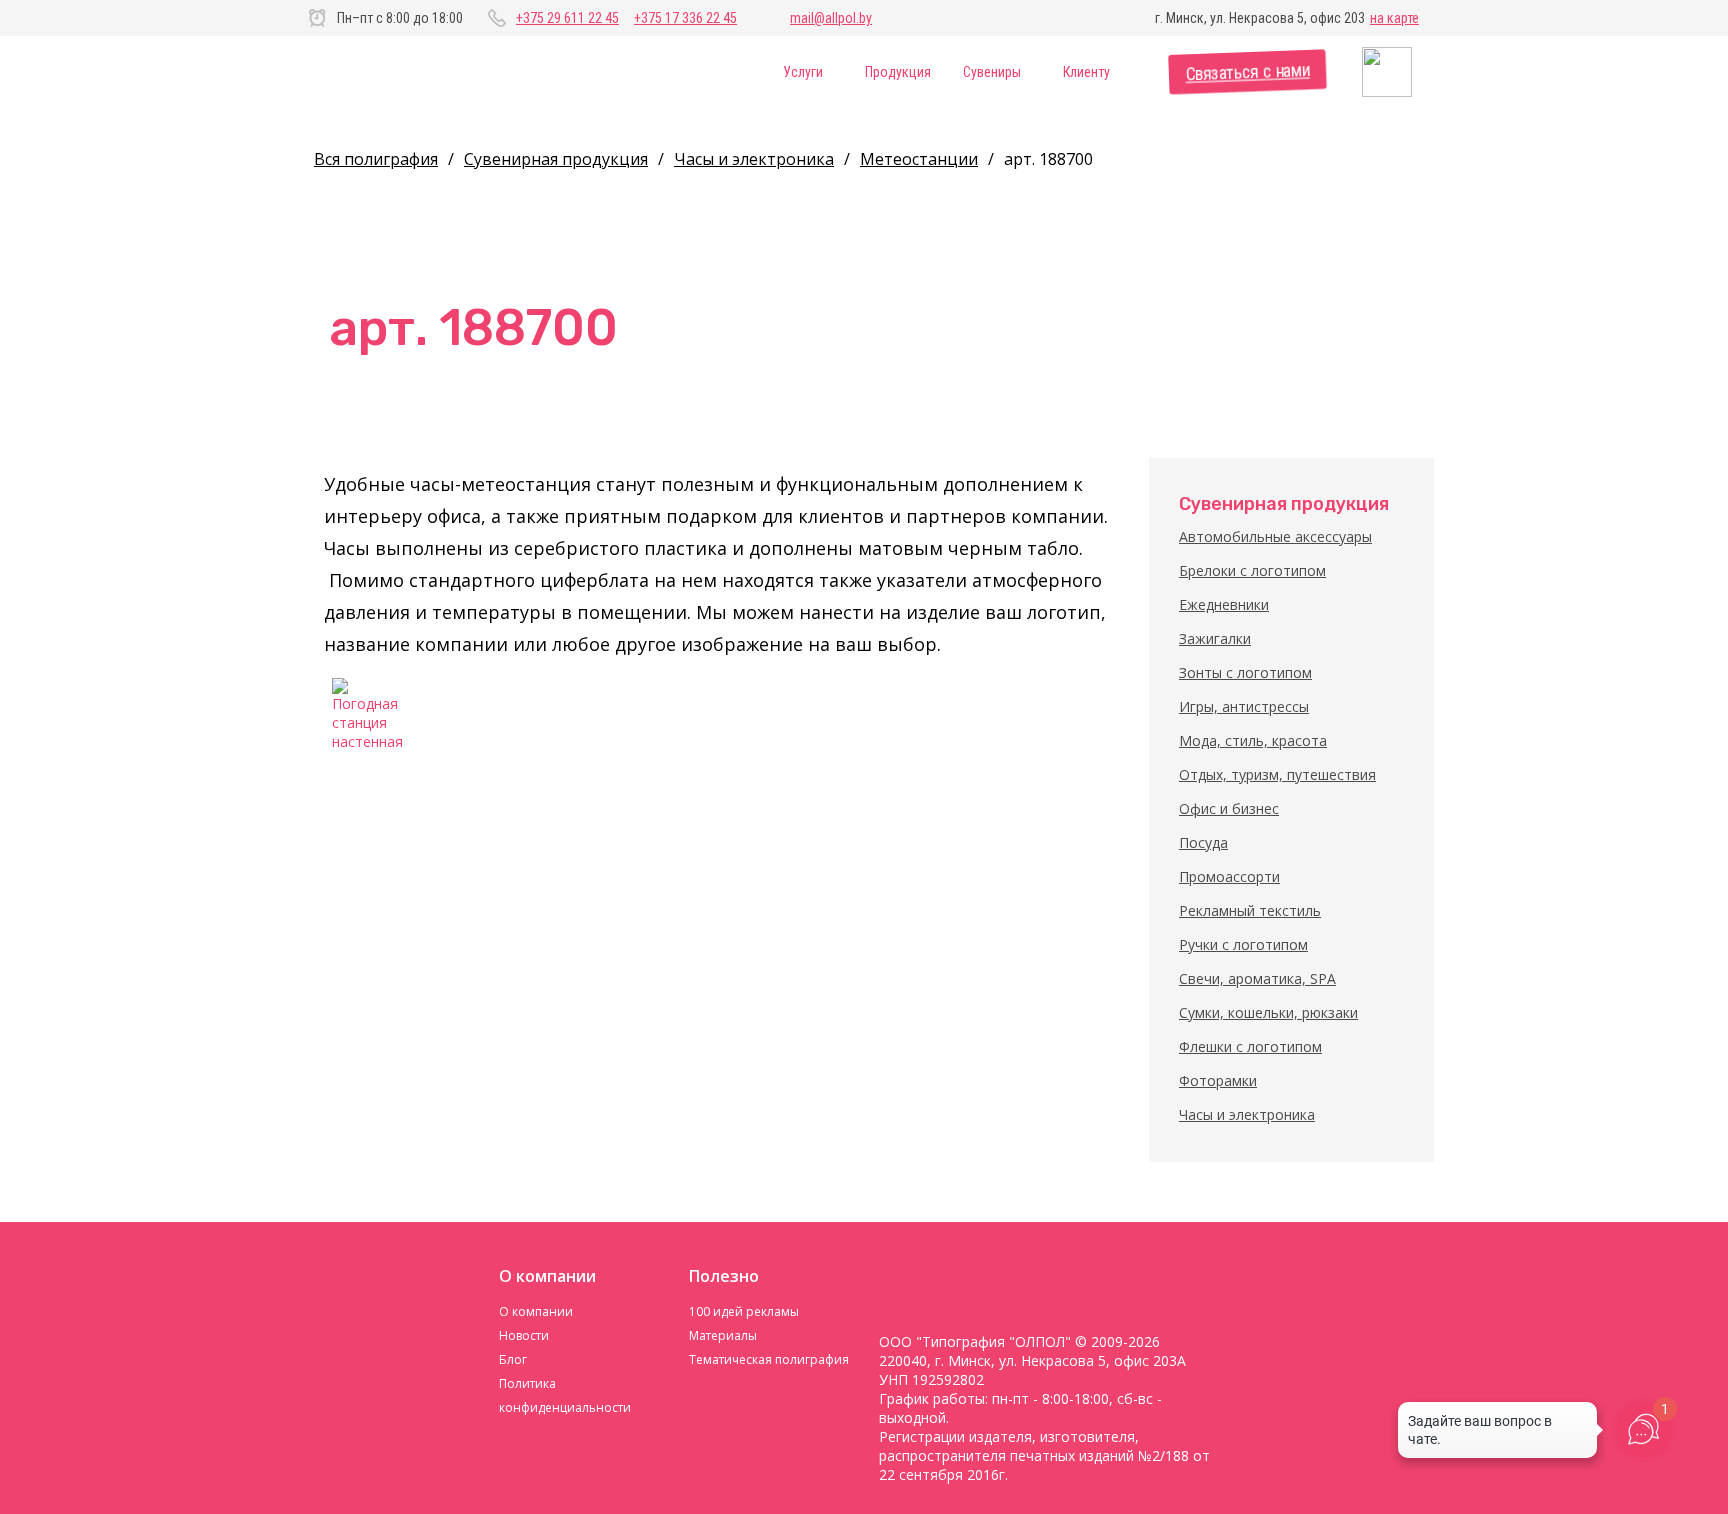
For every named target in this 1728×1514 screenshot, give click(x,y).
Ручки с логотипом (1243, 944)
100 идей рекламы (744, 1311)
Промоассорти (1229, 876)
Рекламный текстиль (1250, 910)
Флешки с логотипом (1250, 1046)
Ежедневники (1224, 604)
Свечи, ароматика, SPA (1257, 978)
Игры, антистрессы (1244, 706)
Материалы (723, 1335)
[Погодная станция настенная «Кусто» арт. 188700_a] (369, 715)
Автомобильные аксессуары (1275, 536)
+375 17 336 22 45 (685, 18)
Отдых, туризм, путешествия (1277, 774)
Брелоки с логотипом (1252, 570)
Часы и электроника (1247, 1114)
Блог (513, 1359)
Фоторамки (1218, 1080)
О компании (536, 1311)
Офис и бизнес (1229, 808)
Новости (524, 1335)
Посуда (1203, 842)
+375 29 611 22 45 (567, 18)
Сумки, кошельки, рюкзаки (1268, 1012)
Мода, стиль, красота (1253, 740)
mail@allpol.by (831, 18)
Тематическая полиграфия (769, 1359)
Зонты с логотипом (1245, 672)
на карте (1394, 18)
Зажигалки (1215, 638)
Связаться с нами (1247, 72)
